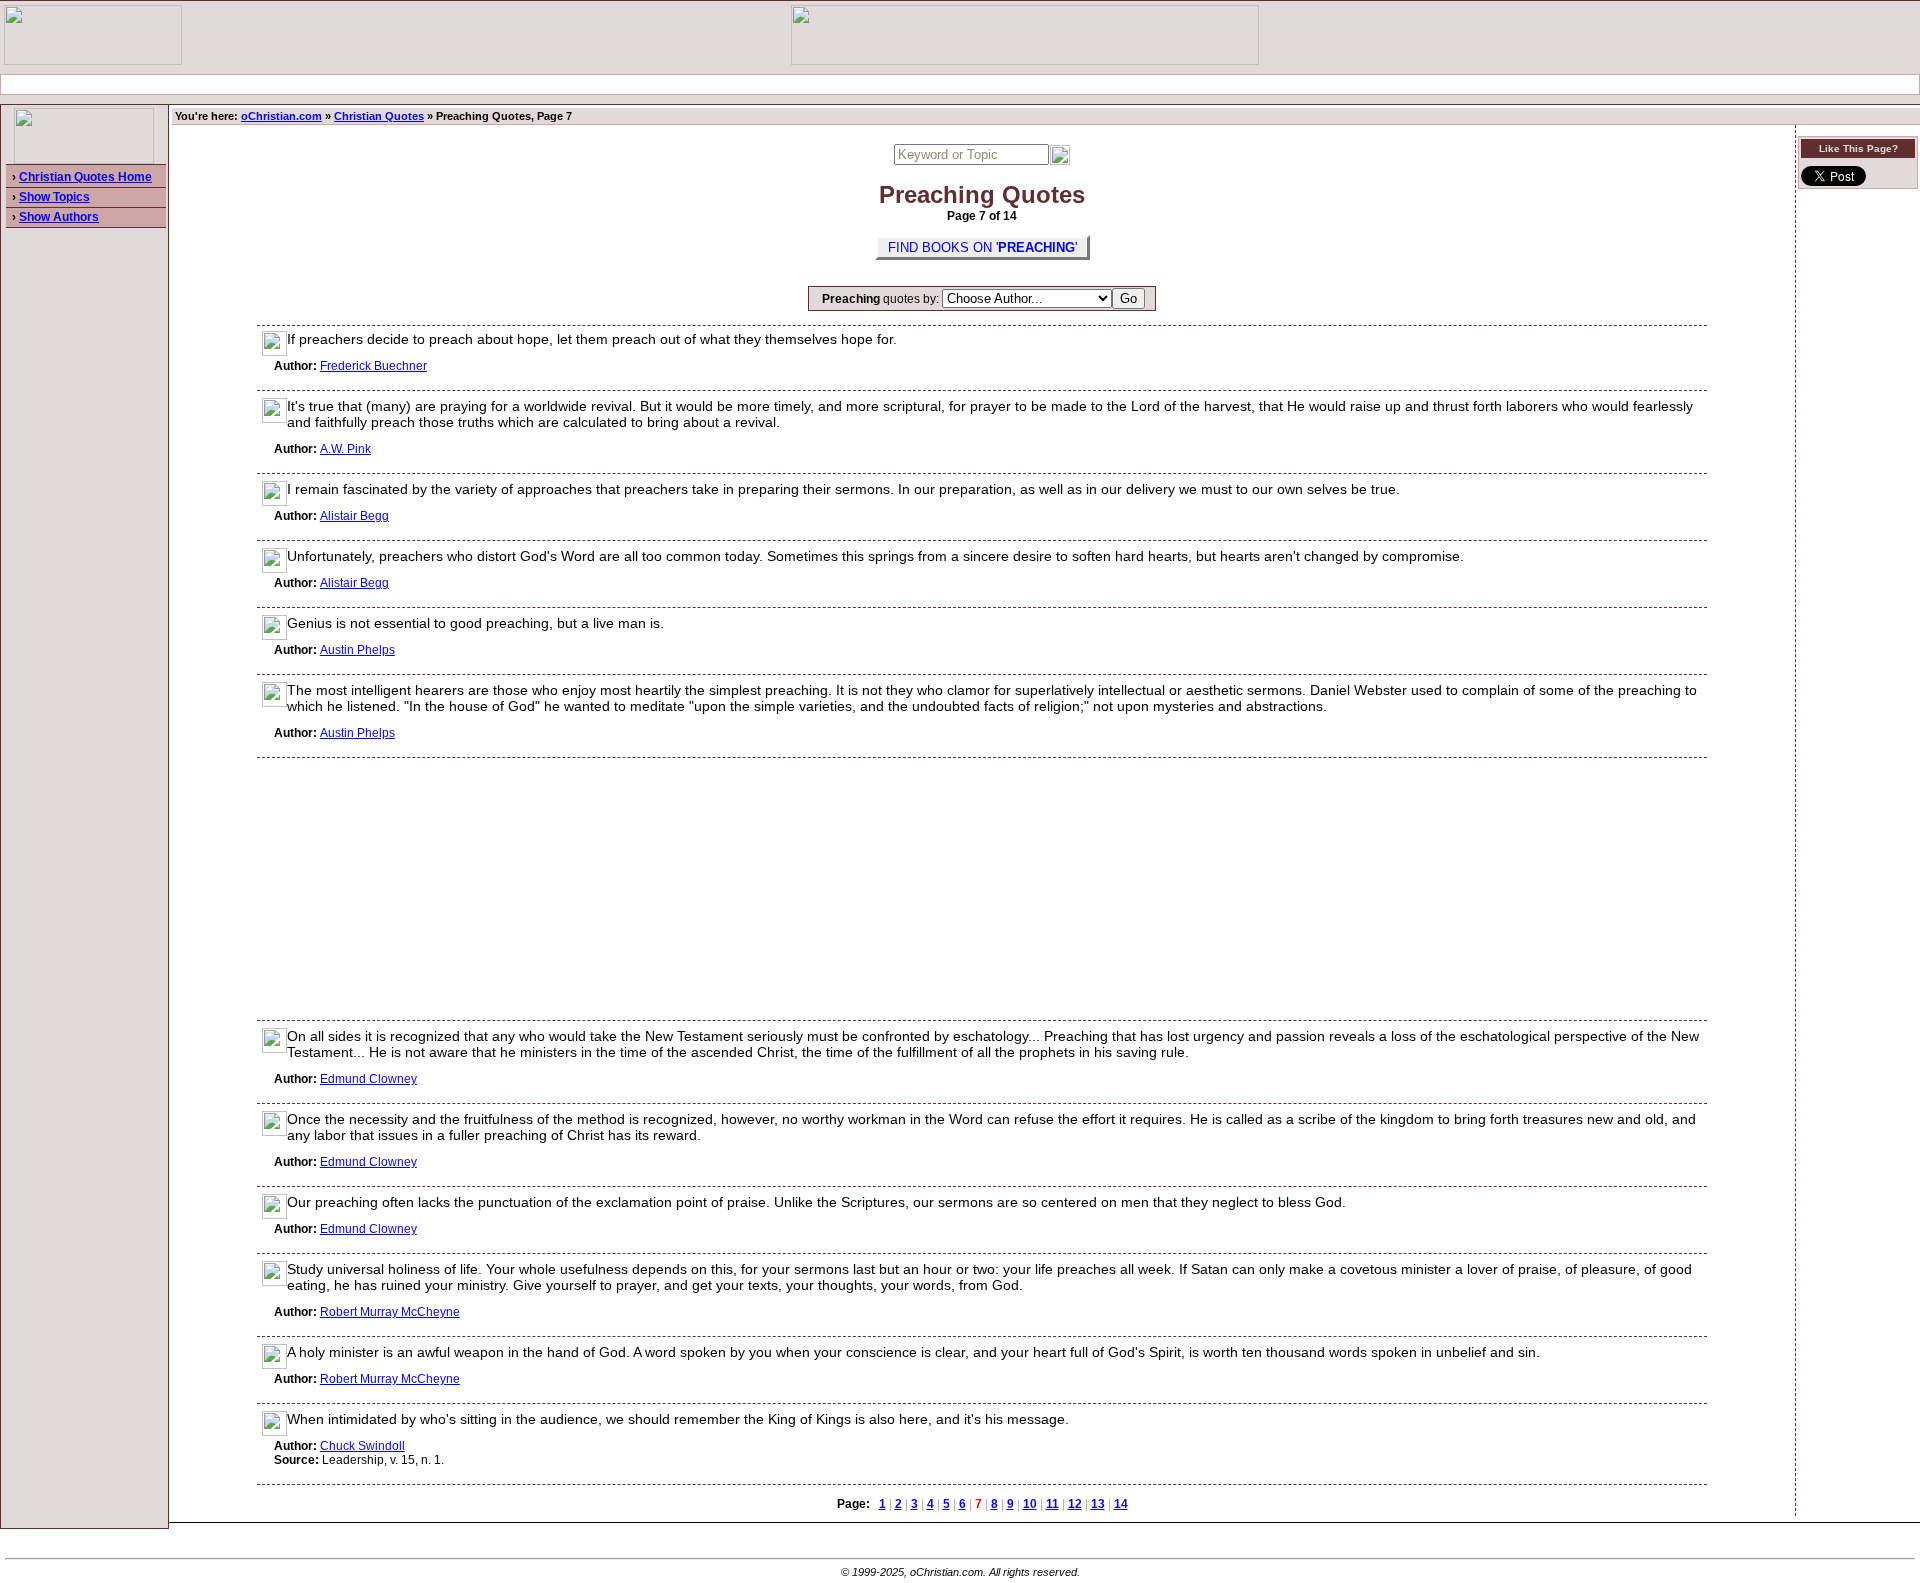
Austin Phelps (357, 650)
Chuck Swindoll (362, 1446)
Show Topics (54, 197)
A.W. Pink (345, 449)
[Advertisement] (960, 84)
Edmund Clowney (368, 1079)
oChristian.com (281, 116)
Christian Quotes (379, 116)
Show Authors (59, 217)
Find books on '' (982, 247)
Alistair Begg (354, 516)
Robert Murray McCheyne (390, 1312)
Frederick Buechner (373, 366)
